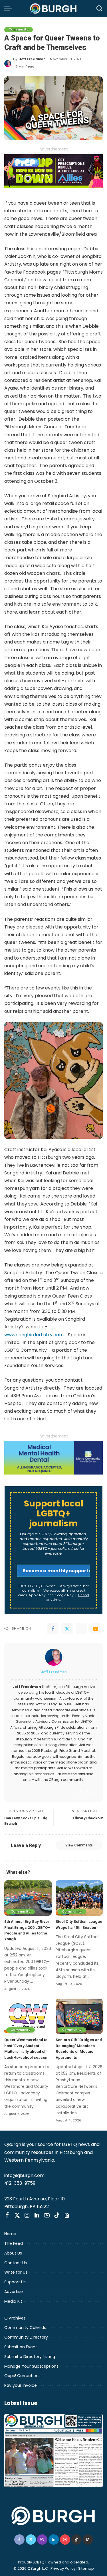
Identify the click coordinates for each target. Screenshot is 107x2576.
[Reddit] (81, 1629)
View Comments (79, 1845)
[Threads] (67, 2215)
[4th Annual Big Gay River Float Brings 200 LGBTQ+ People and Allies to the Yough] (28, 1898)
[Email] (96, 1629)
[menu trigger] (10, 9)
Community (19, 29)
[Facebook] (53, 1629)
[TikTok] (57, 2215)
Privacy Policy (63, 2568)
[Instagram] (94, 1792)
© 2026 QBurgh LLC (31, 2568)
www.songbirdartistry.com (34, 1335)
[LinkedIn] (37, 2215)
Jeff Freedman (33, 59)
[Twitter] (67, 1629)
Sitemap (86, 2568)
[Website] (80, 1792)
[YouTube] (47, 2215)
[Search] (99, 9)
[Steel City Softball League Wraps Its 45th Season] (79, 1898)
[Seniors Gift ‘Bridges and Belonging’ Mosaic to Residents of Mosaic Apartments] (79, 2016)
